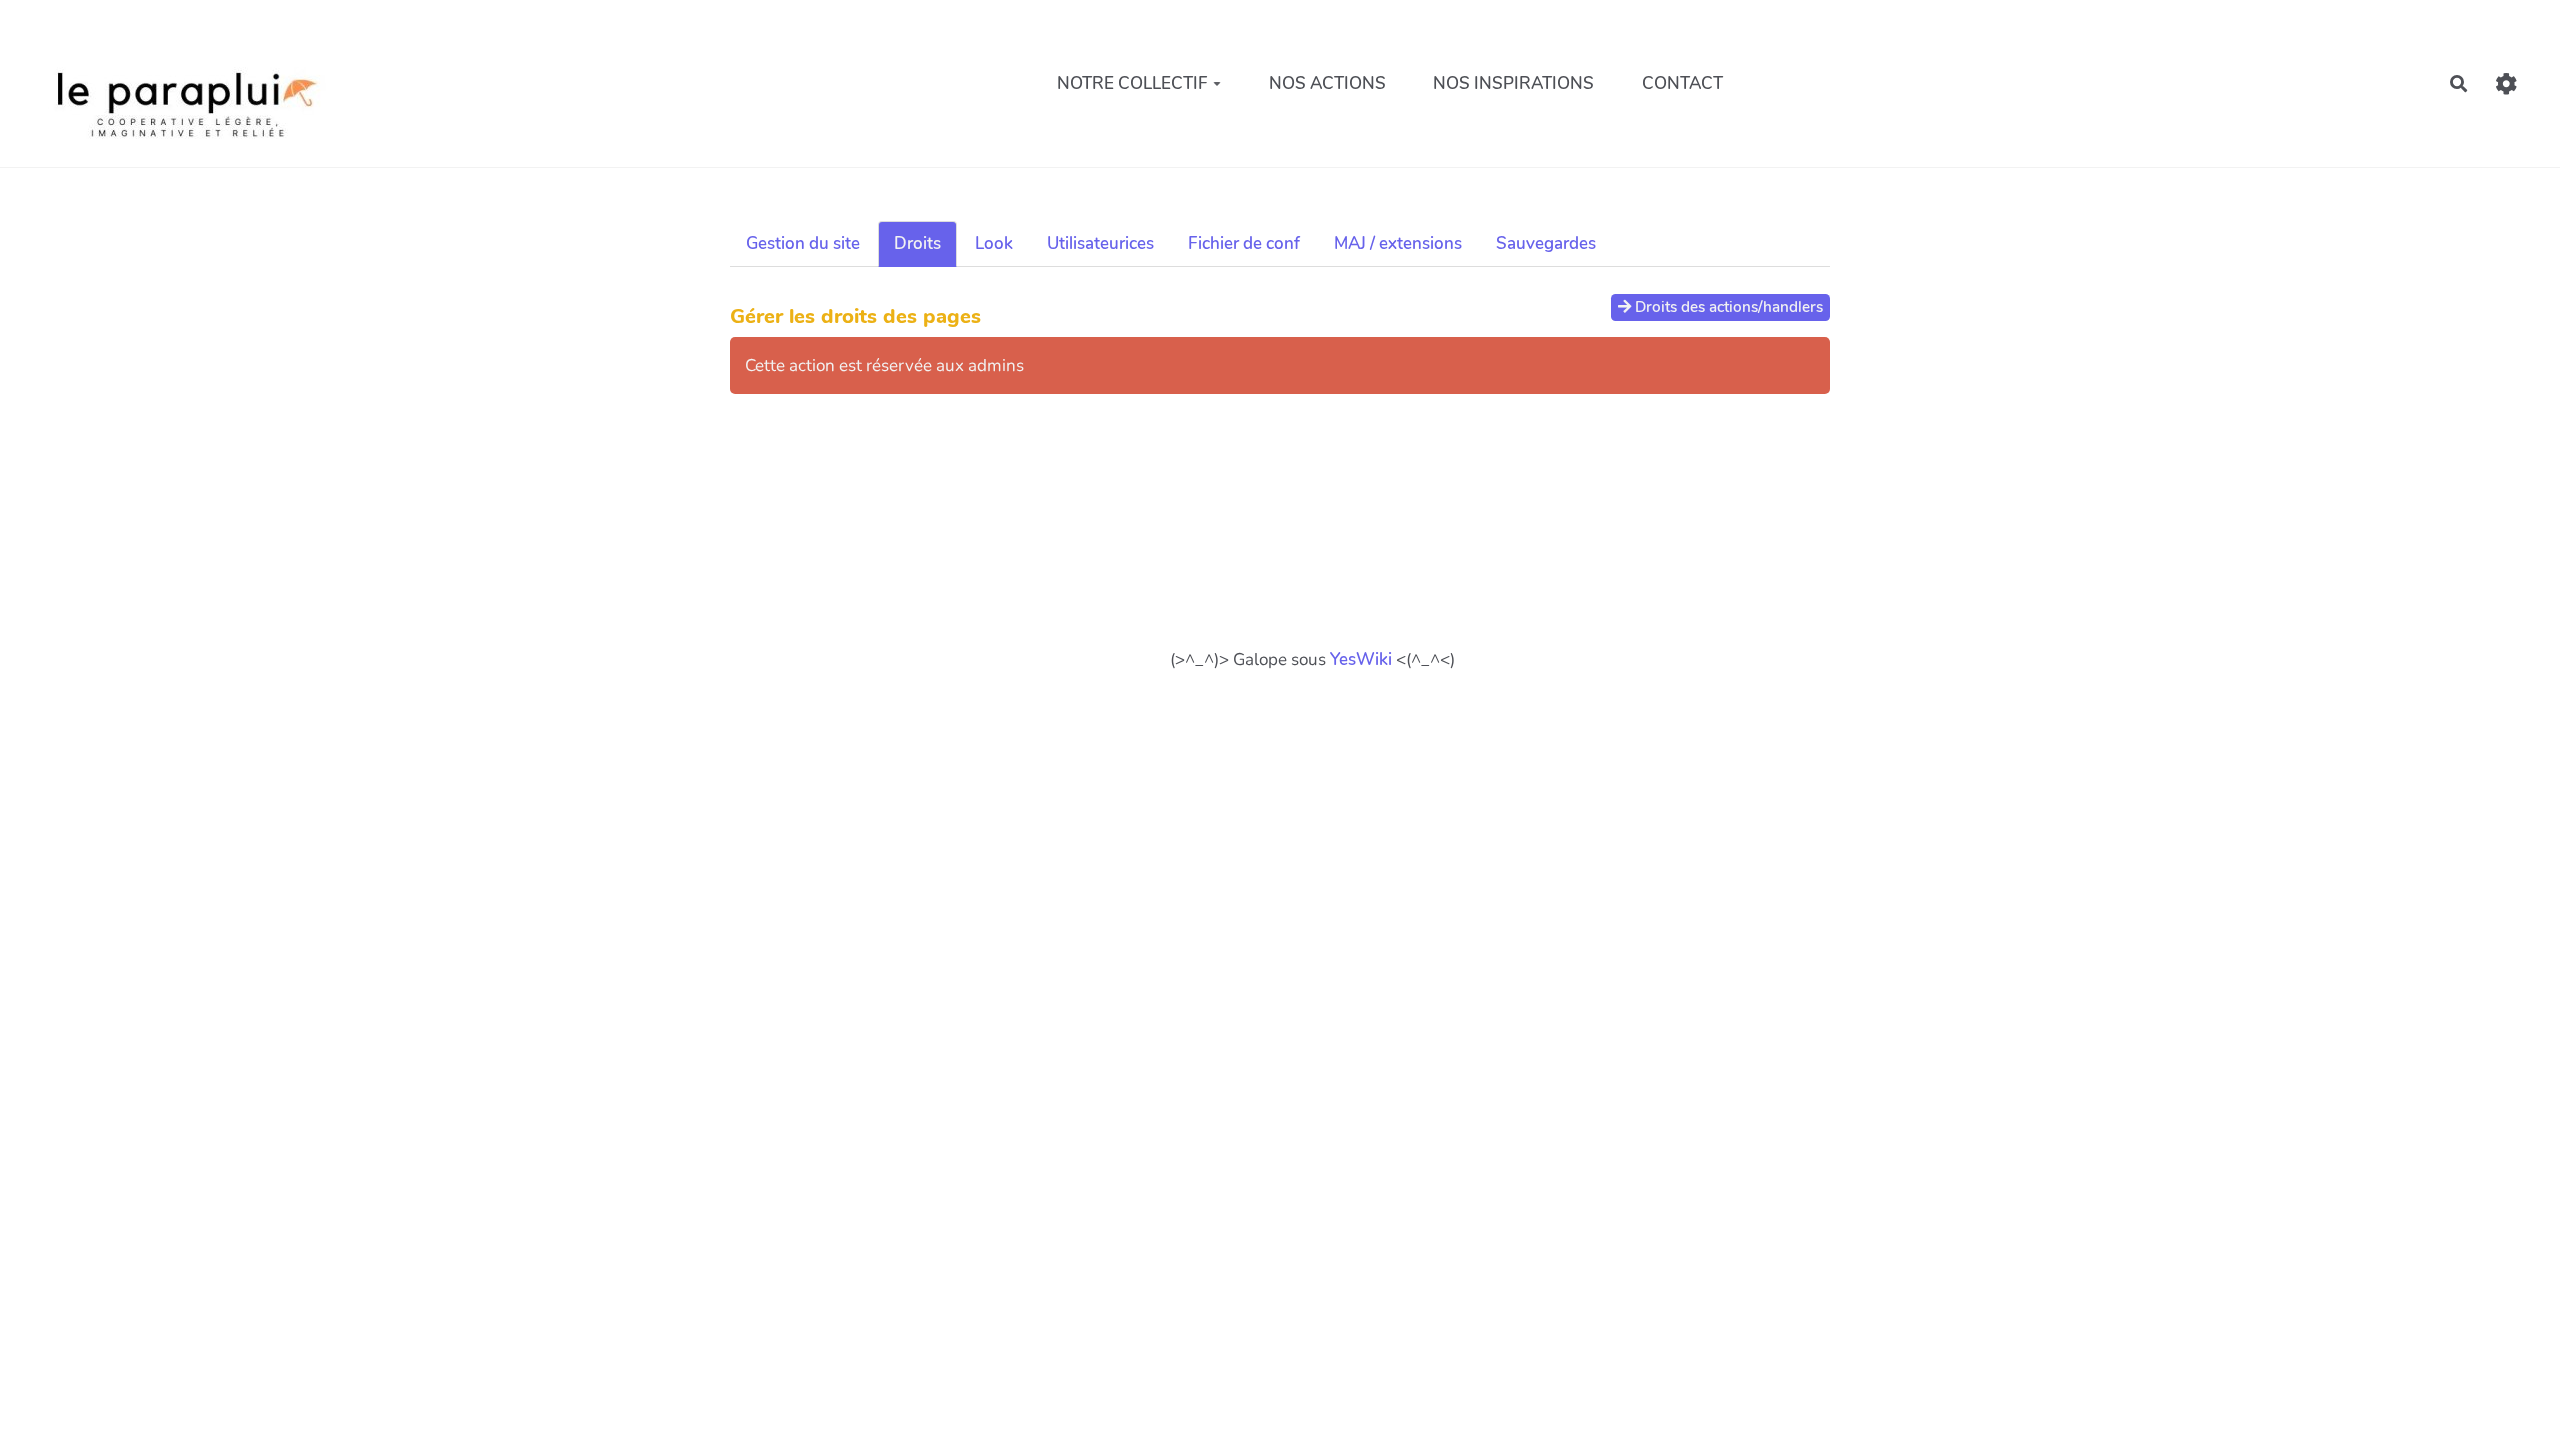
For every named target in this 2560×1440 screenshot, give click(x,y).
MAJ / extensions (1398, 243)
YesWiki (1361, 659)
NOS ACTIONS (1327, 83)
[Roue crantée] (2506, 83)
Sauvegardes (1546, 243)
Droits (917, 243)
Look (994, 243)
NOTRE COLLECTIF (1132, 83)
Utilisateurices (1100, 243)
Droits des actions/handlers (1727, 307)
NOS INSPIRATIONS (1513, 83)
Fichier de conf (1244, 243)
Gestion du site (803, 243)
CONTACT (1682, 83)
